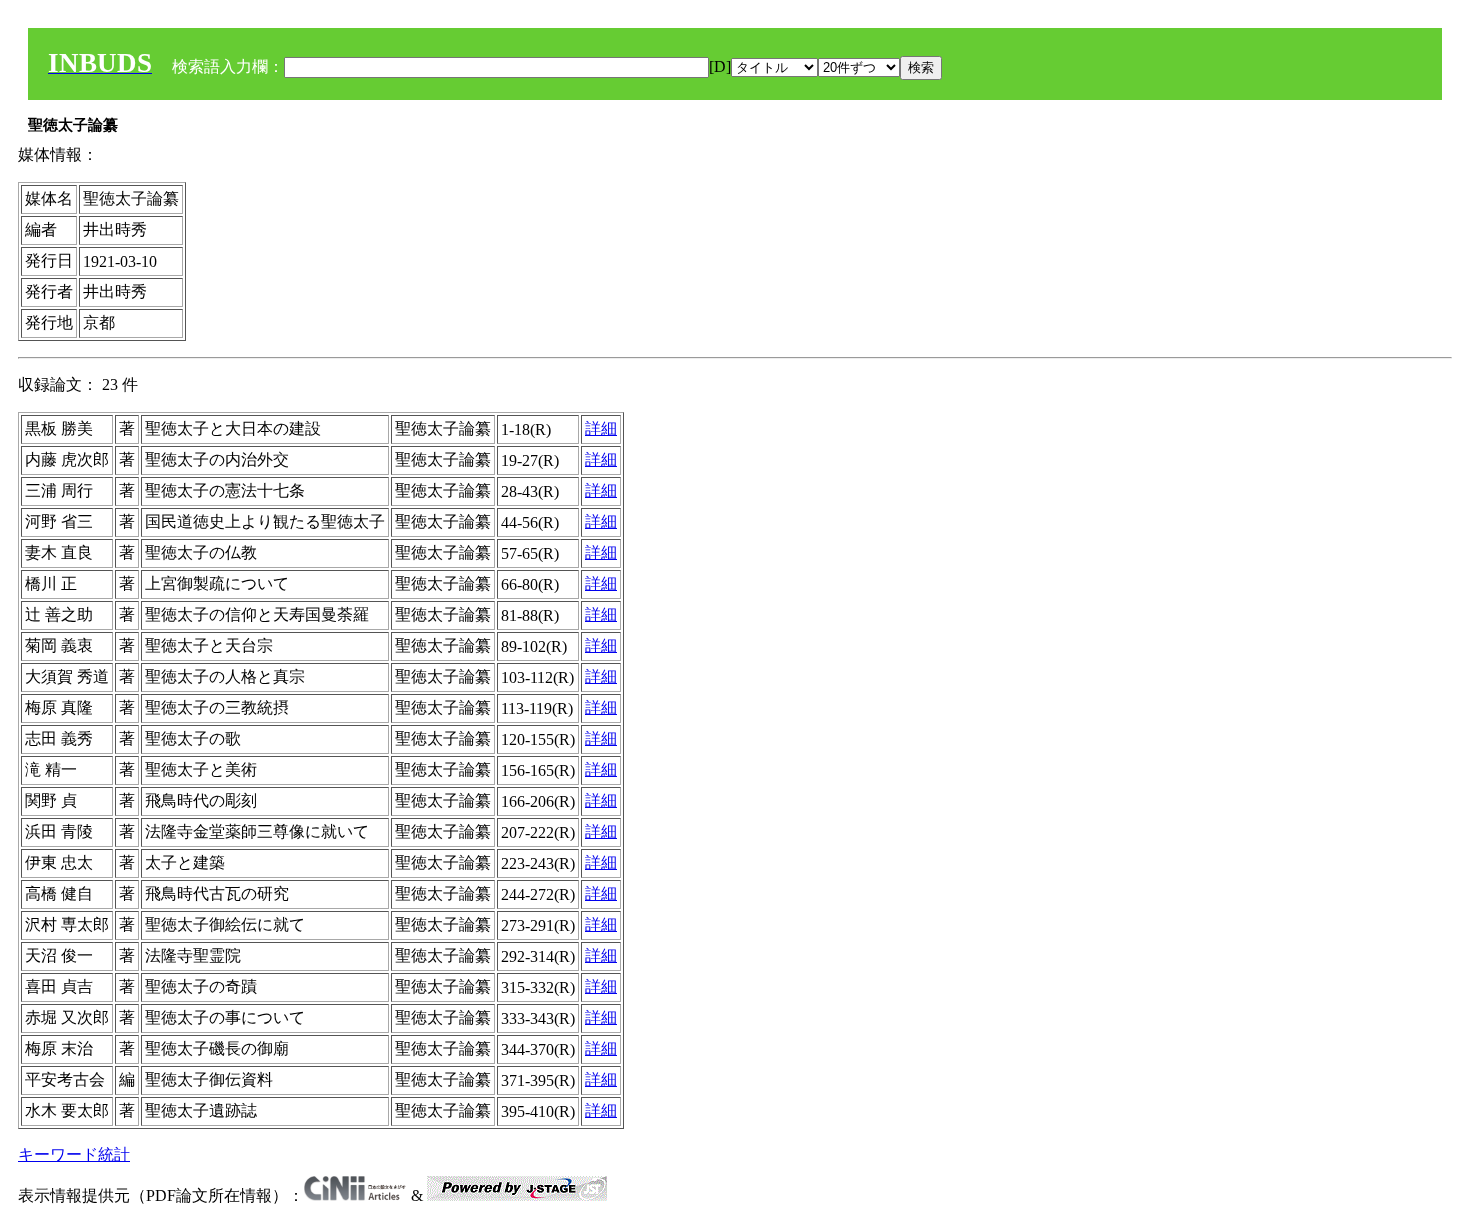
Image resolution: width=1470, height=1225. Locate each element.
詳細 (601, 428)
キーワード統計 (74, 1154)
